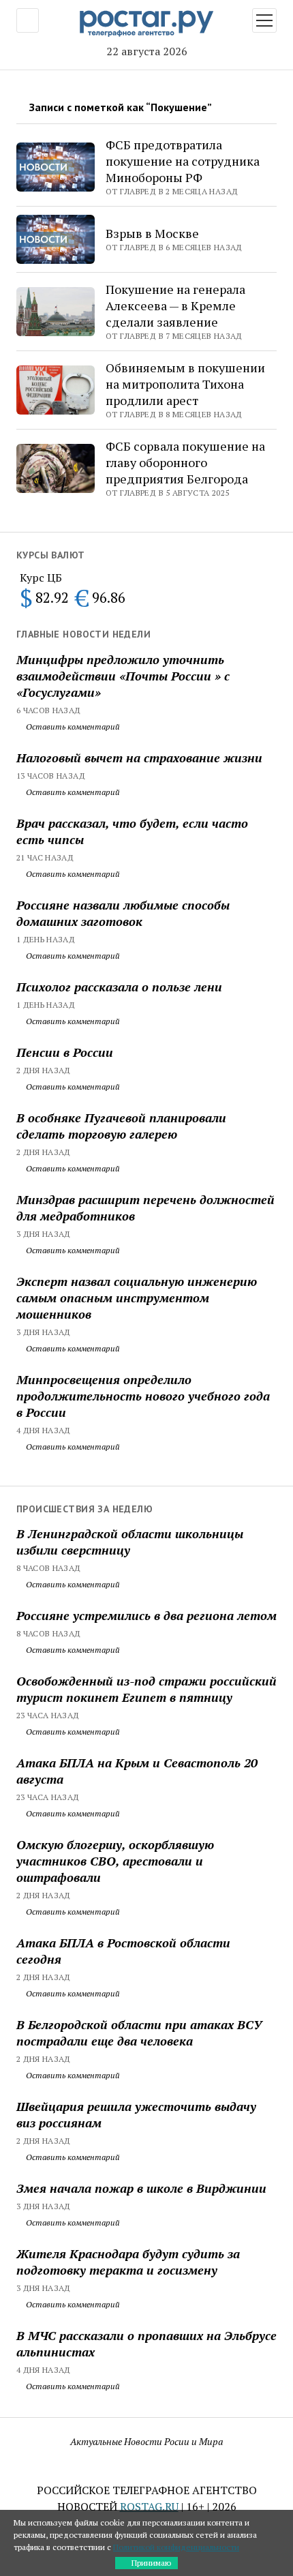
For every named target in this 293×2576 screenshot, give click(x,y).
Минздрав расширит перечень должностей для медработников (145, 1208)
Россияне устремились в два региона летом (146, 1615)
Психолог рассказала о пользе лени (119, 987)
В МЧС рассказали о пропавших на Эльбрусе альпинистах (146, 2343)
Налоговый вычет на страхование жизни (139, 758)
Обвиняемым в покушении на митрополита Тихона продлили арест (185, 384)
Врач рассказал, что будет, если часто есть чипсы (132, 831)
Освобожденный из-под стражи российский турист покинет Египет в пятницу (146, 1689)
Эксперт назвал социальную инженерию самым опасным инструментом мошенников (137, 1298)
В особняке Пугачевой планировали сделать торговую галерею (121, 1126)
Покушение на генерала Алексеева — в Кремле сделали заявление (175, 305)
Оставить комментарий (72, 727)
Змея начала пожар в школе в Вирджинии (141, 2188)
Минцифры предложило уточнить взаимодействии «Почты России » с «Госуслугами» (123, 676)
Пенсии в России (65, 1052)
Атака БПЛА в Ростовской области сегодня (123, 1951)
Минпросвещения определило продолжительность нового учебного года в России (143, 1396)
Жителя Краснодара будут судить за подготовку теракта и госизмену (128, 2262)
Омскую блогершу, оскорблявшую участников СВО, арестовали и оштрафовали (115, 1861)
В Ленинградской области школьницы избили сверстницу (130, 1542)
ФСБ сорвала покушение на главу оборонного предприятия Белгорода (185, 462)
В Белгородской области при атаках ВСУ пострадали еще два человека (139, 2033)
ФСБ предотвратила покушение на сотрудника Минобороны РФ (183, 161)
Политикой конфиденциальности (176, 2547)
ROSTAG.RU (149, 2506)
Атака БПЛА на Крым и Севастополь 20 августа (137, 1771)
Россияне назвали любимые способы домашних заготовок (123, 913)
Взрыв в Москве (152, 233)
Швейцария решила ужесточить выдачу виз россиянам (136, 2114)
